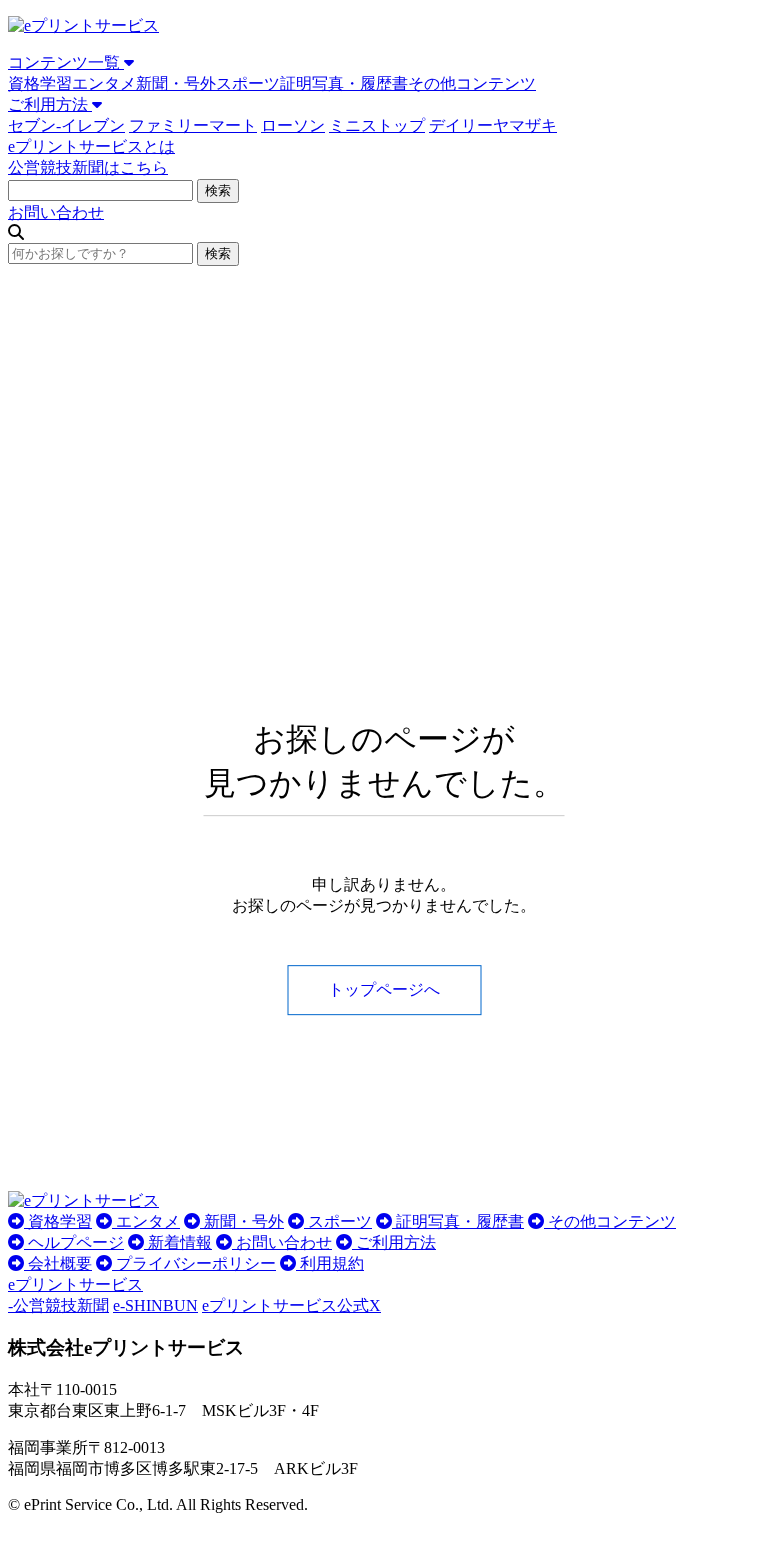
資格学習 (40, 83)
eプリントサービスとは (91, 146)
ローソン (293, 125)
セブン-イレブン (66, 125)
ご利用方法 (50, 104)
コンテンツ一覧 (66, 62)
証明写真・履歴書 (344, 83)
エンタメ (104, 83)
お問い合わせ (56, 212)
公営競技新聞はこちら (88, 167)
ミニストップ (377, 125)
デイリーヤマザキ (493, 125)
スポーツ (248, 83)
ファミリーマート (193, 125)
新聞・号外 (176, 83)
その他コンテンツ (472, 83)
